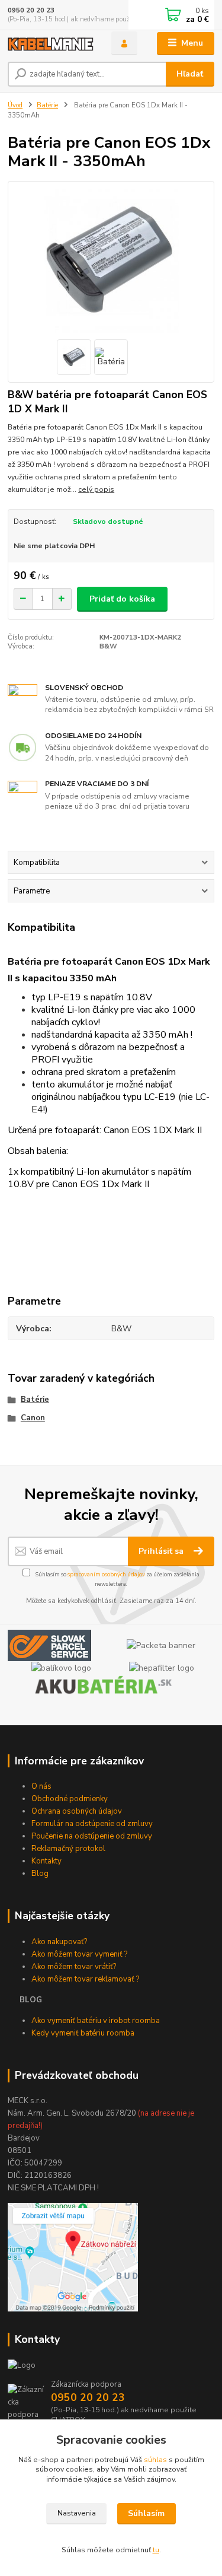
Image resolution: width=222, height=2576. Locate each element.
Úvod (15, 105)
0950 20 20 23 (31, 10)
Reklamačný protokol (68, 1849)
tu (156, 2550)
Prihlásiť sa (162, 1551)
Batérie (47, 105)
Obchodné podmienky (70, 1799)
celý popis (96, 489)
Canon (33, 1418)
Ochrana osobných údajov (77, 1811)
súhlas (155, 2460)
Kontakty (46, 1861)
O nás (41, 1786)
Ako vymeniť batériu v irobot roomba (96, 2021)
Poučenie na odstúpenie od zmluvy (92, 1836)
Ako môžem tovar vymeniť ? (79, 1954)
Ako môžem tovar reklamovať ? (85, 1979)
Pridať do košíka (122, 599)
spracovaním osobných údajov (106, 1574)
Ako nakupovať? (59, 1942)
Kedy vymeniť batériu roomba (83, 2033)
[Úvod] (51, 44)
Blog (40, 1874)
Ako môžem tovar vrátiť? (74, 1967)
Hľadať (190, 74)
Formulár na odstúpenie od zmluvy (92, 1824)
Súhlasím (146, 2513)
